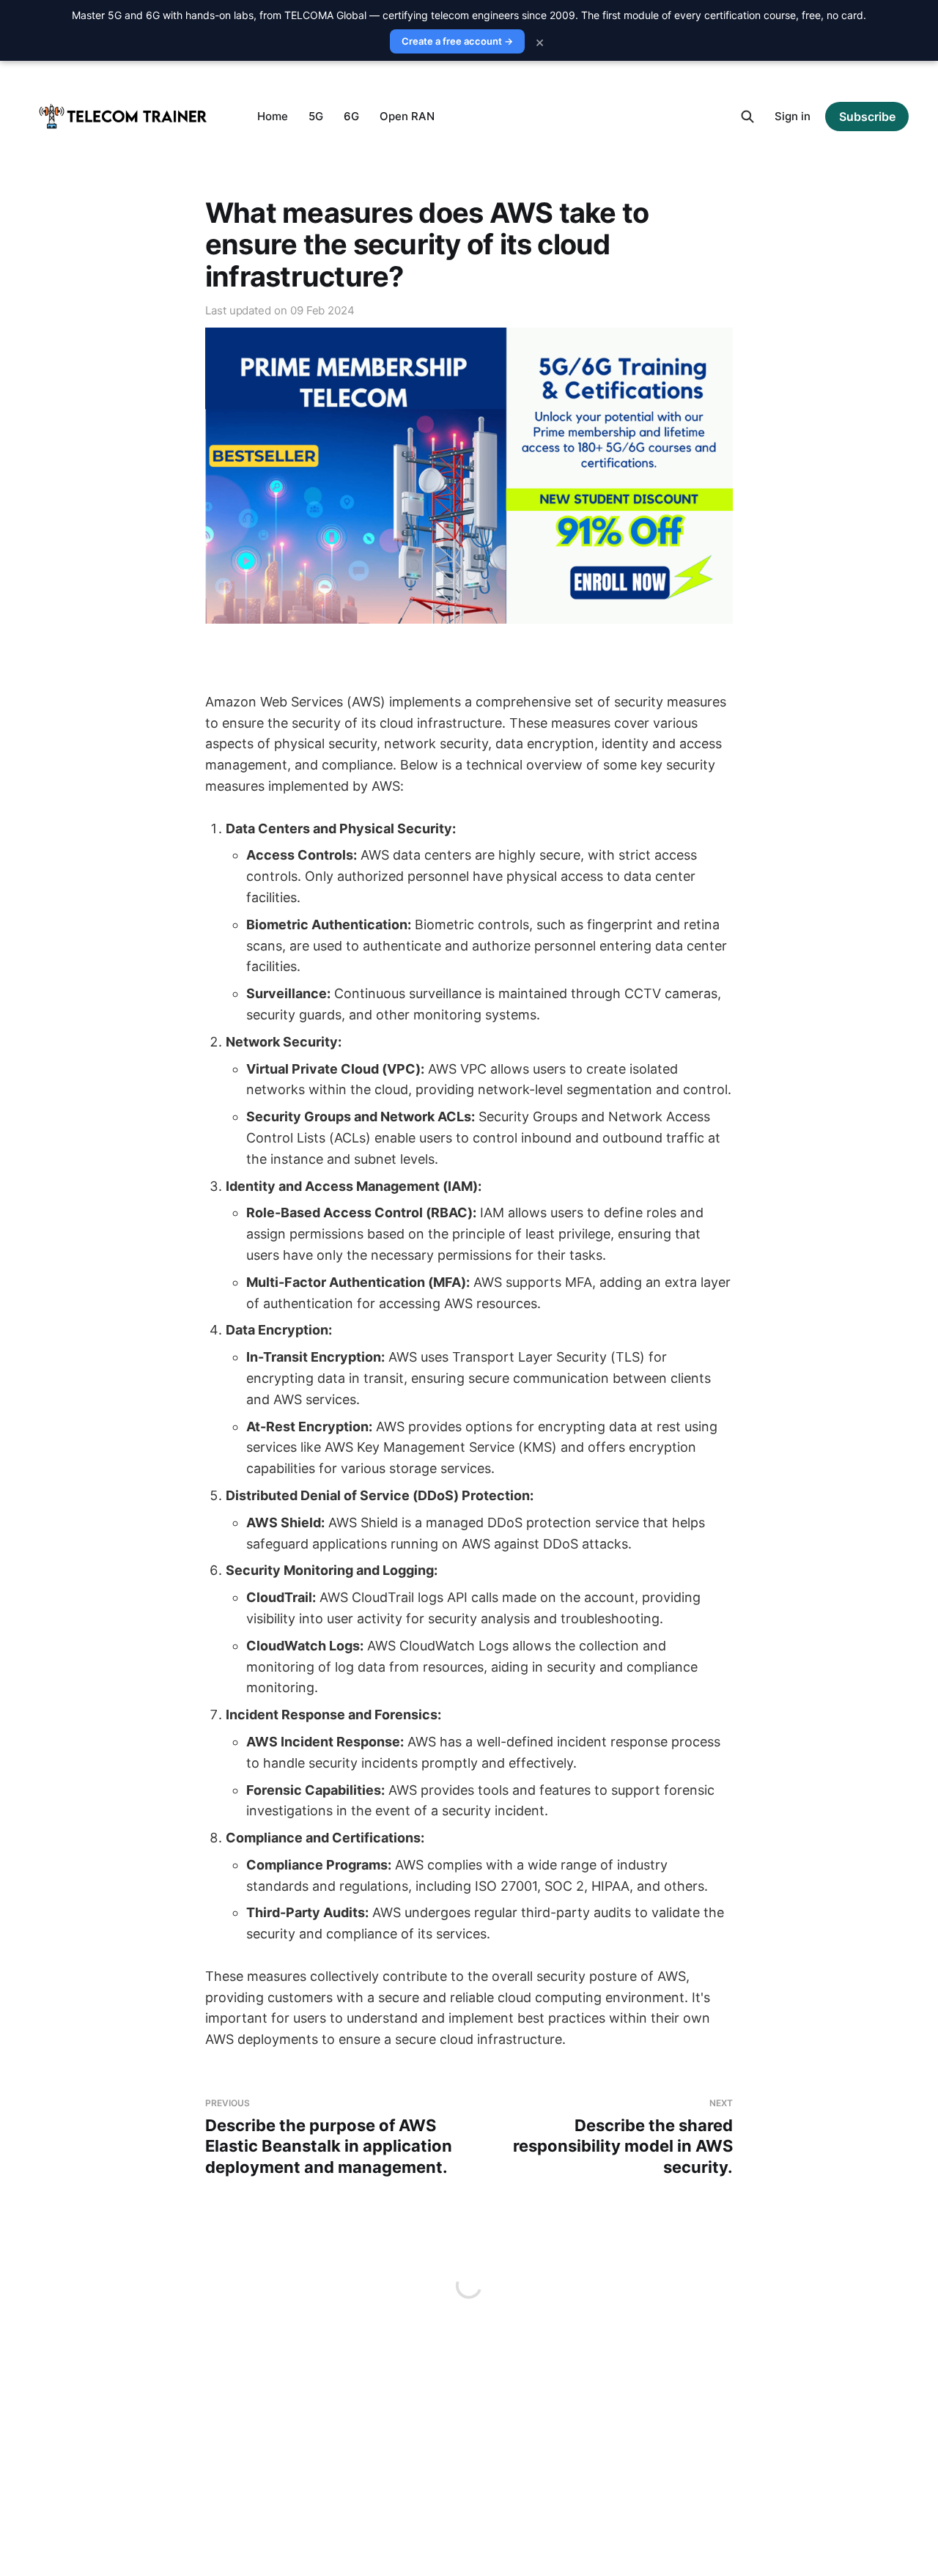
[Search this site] (747, 117)
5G (316, 116)
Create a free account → (457, 41)
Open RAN (407, 116)
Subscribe (867, 117)
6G (351, 116)
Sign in (793, 116)
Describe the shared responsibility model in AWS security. (623, 2137)
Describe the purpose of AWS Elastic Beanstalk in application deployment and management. (329, 2137)
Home (273, 116)
